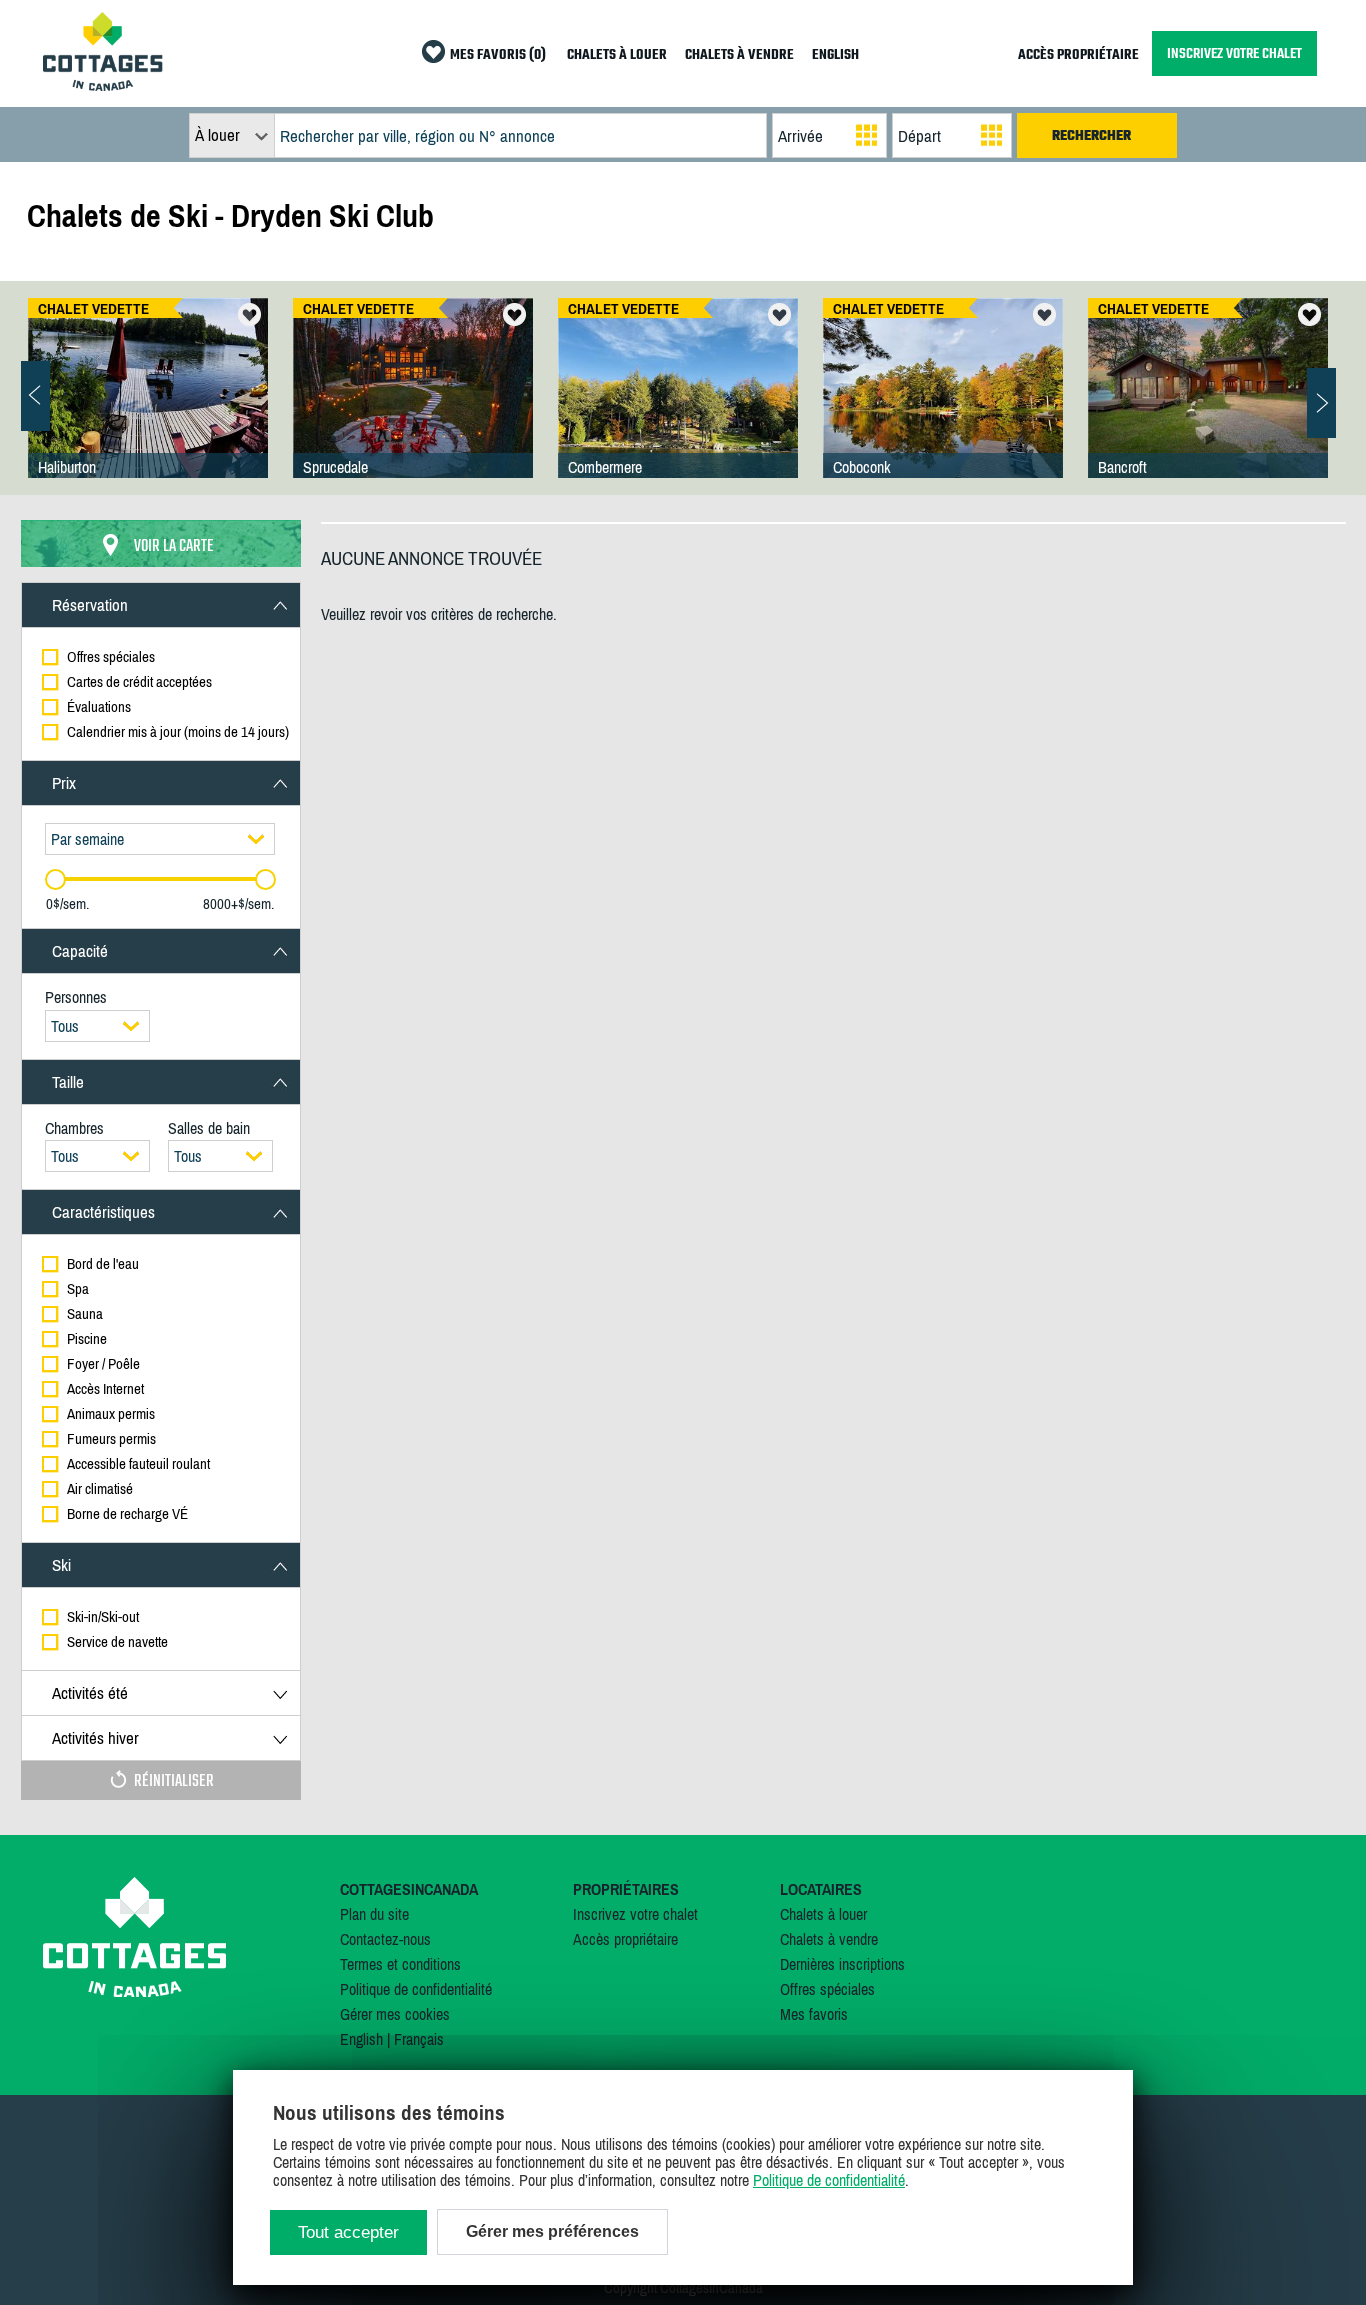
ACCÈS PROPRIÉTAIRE (1078, 55)
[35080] (943, 408)
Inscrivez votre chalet (635, 1914)
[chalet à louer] (103, 85)
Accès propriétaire (625, 1939)
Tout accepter (348, 2232)
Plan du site (374, 1914)
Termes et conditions (400, 1964)
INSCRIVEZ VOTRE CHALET (1234, 53)
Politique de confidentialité (416, 1989)
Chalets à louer (823, 1914)
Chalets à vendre (829, 1939)
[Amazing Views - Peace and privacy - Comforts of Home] (148, 408)
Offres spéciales (827, 1989)
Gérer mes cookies (395, 2014)
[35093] (1208, 408)
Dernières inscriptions (842, 1964)
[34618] (678, 408)
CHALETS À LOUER (617, 55)
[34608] (413, 408)
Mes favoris (814, 2014)
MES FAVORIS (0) (498, 55)
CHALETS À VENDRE (739, 55)
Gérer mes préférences (552, 2231)
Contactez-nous (385, 1939)
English (361, 2039)
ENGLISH (835, 55)
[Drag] (55, 879)
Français (419, 2039)
